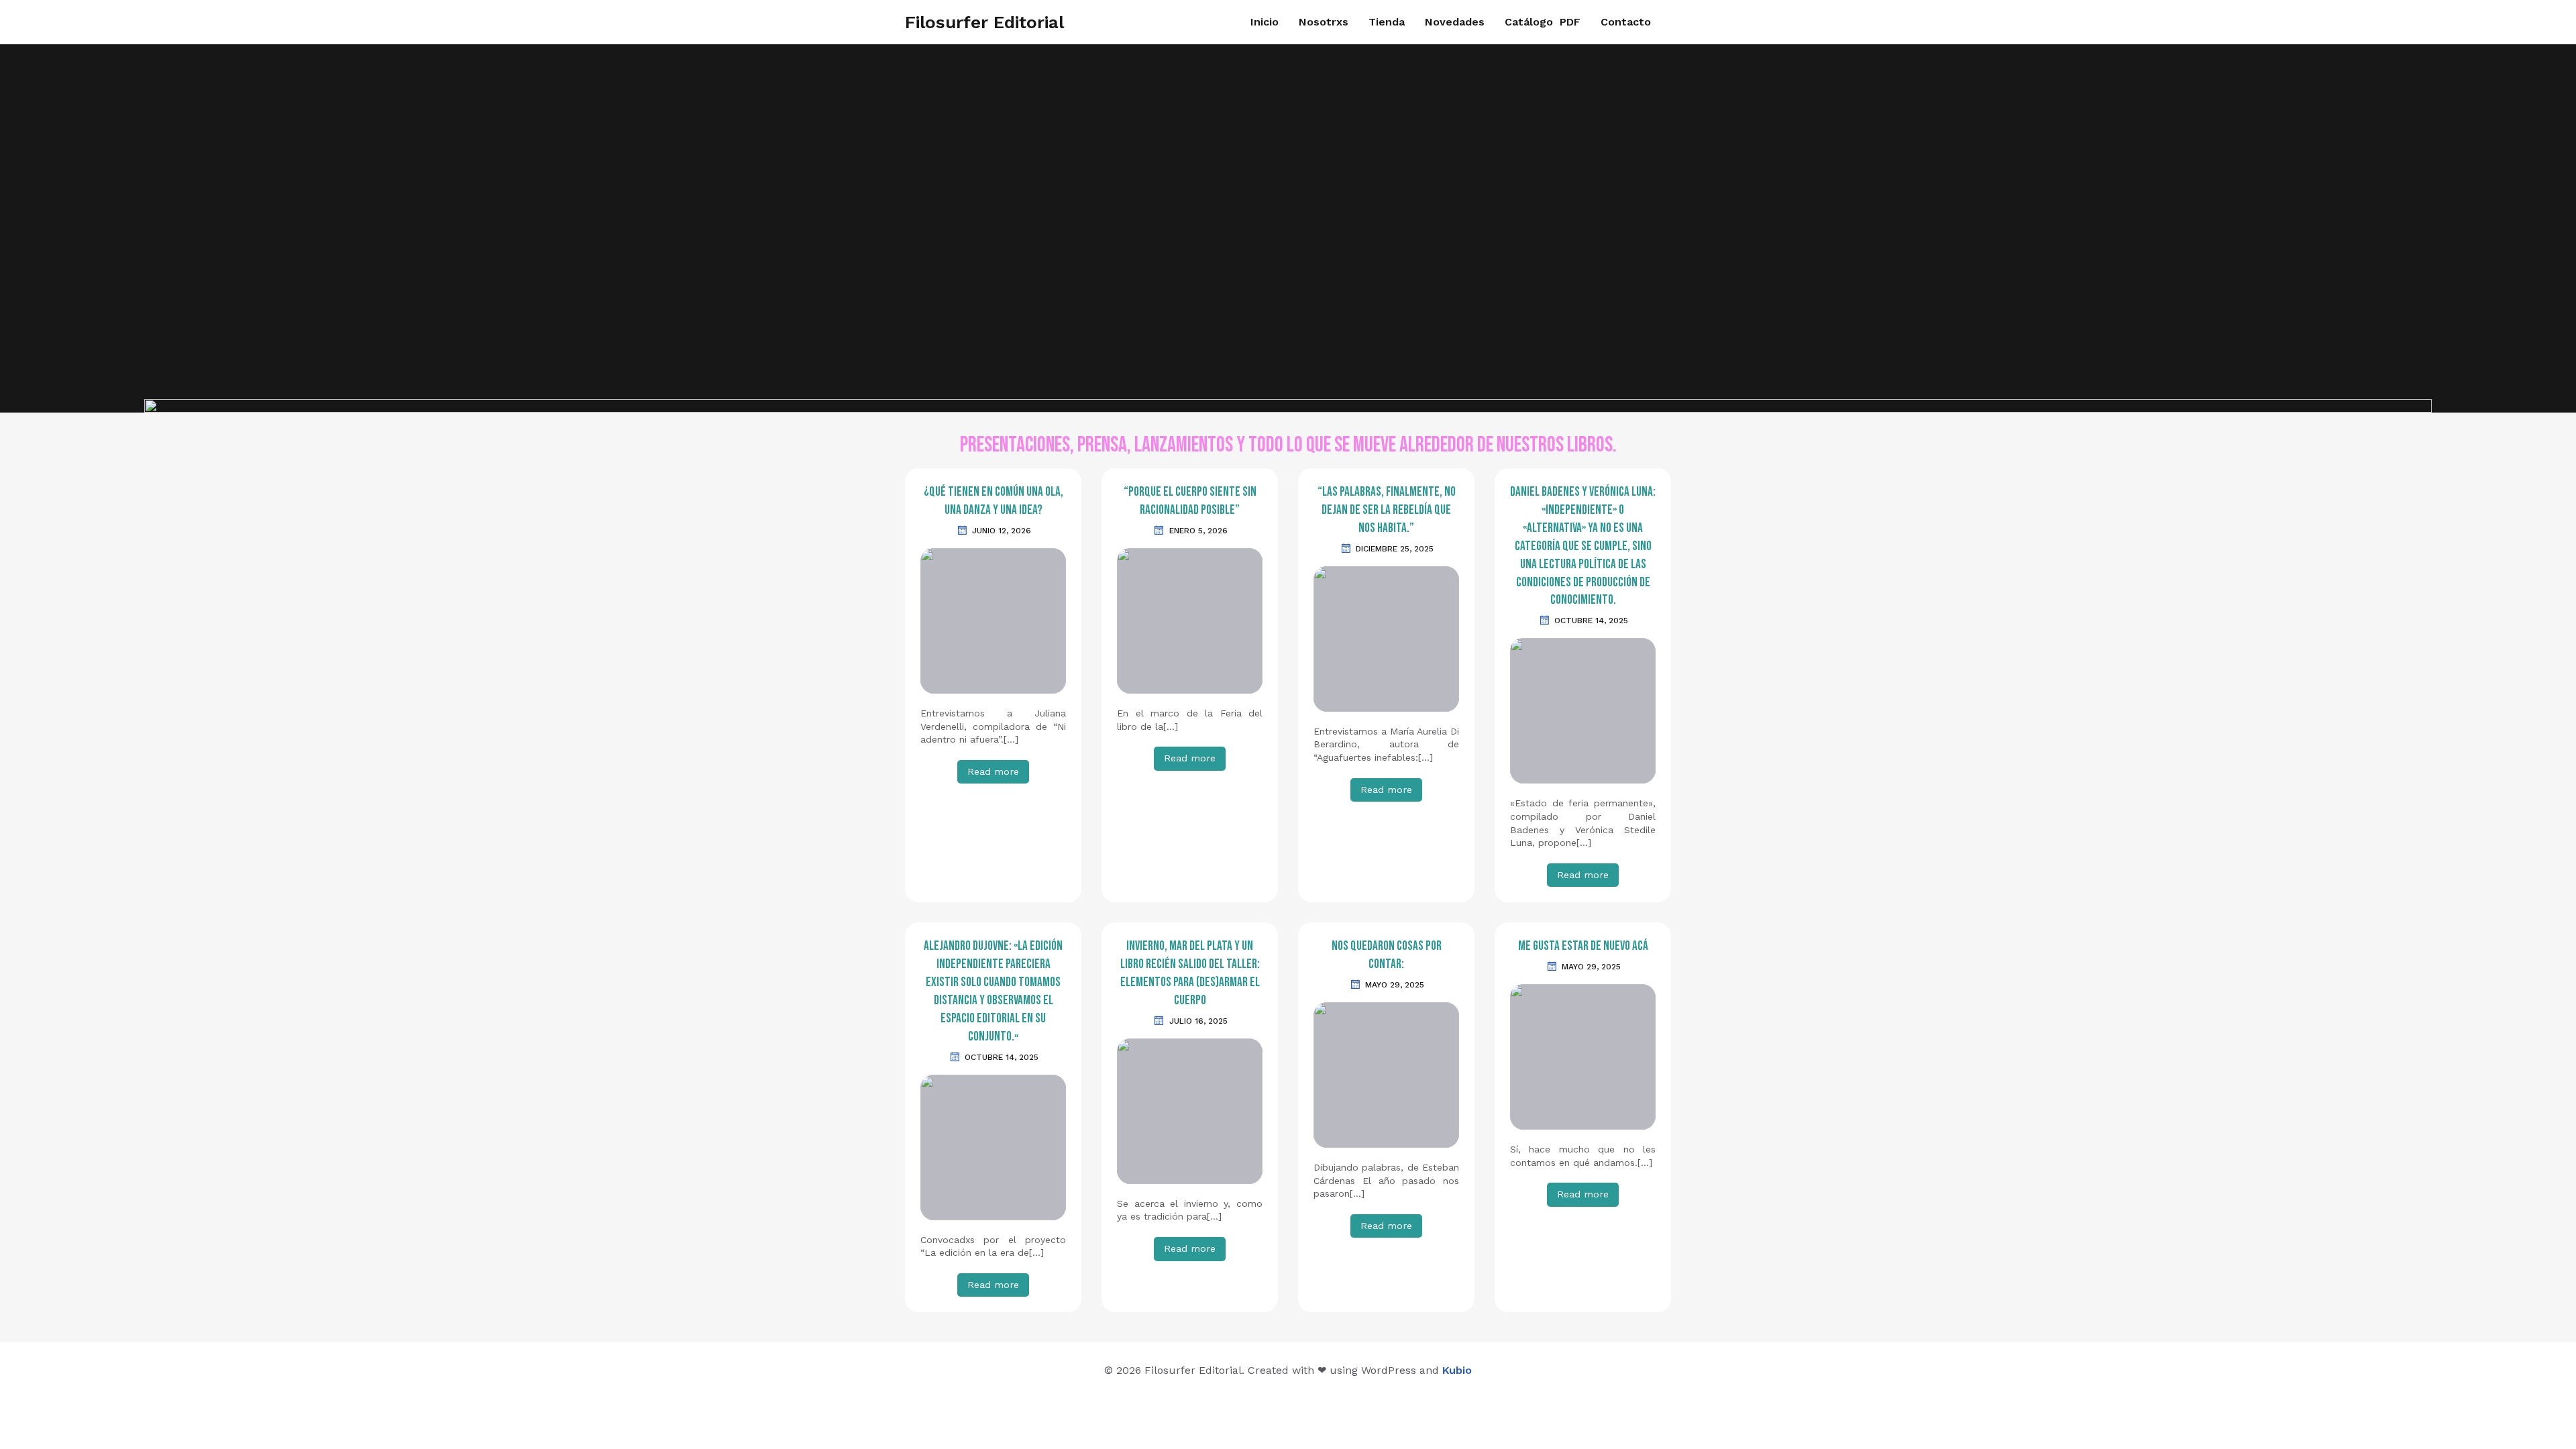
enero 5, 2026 (1198, 531)
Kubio (1457, 1370)
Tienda (1387, 22)
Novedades (1455, 22)
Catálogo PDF (1543, 22)
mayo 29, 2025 (1395, 985)
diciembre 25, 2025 (1395, 549)
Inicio (1265, 22)
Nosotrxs (1324, 22)
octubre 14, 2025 (1591, 621)
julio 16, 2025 (1198, 1021)
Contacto (1626, 22)
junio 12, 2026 (1002, 531)
